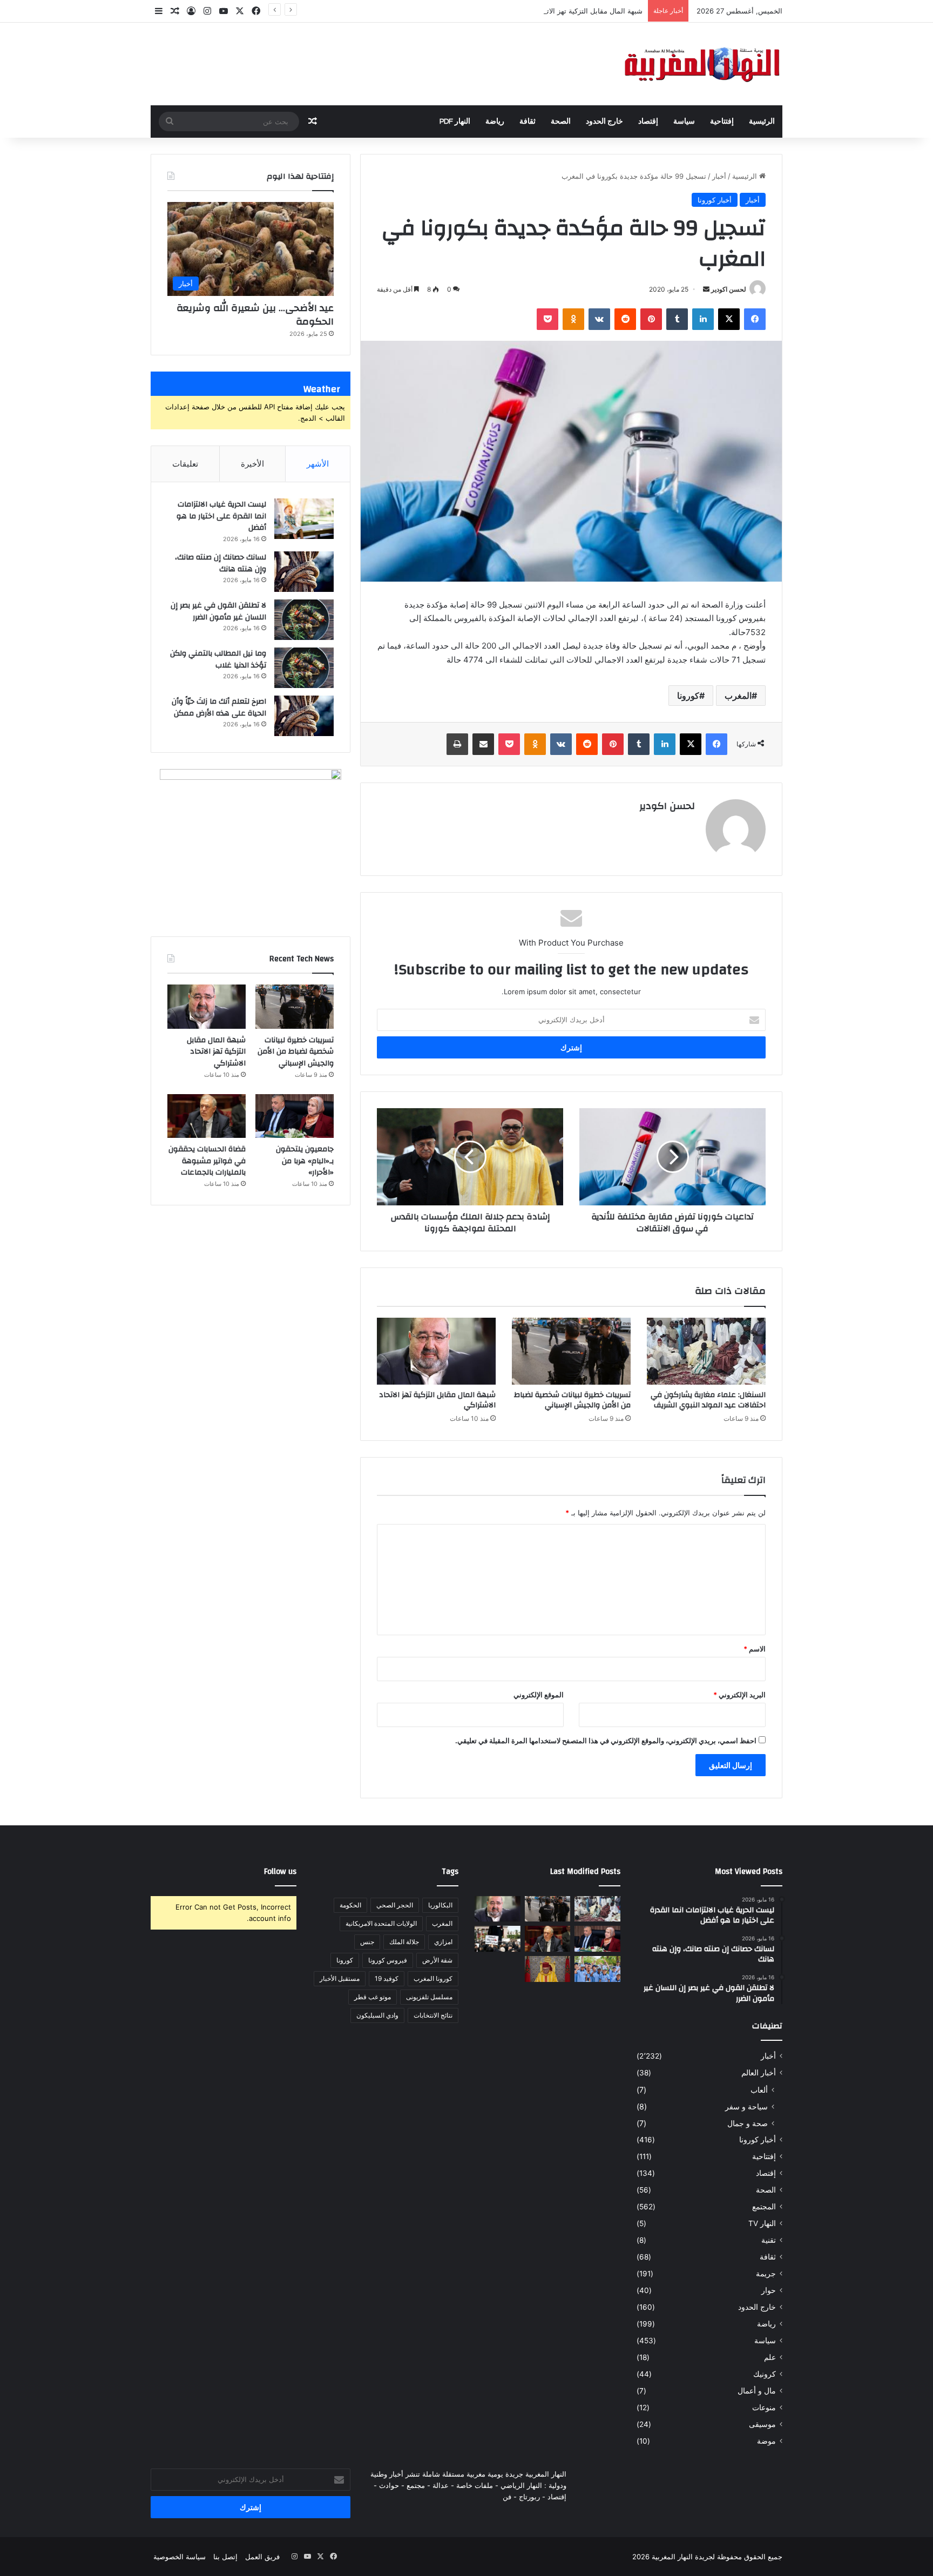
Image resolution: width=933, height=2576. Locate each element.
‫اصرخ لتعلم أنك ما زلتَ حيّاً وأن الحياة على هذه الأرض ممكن (219, 707)
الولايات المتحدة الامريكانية (381, 1923)
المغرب (738, 696)
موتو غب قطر (373, 1997)
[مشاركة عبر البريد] (483, 744)
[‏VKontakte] (599, 319)
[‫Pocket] (547, 319)
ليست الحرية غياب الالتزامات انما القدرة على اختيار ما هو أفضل (221, 516)
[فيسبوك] (755, 319)
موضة (766, 2441)
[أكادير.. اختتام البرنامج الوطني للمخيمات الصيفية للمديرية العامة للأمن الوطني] (597, 1969)
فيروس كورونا (388, 1960)
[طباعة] (457, 744)
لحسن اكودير (729, 289)
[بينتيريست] (651, 319)
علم (770, 2357)
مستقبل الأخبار (340, 1978)
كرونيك (765, 2374)
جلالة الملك (404, 1942)
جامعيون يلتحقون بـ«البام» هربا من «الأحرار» (305, 1161)
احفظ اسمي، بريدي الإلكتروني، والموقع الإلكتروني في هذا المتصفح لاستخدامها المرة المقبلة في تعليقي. (606, 1741)
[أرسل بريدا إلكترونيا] (706, 289)
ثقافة (528, 122)
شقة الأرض (437, 1960)
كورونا (688, 696)
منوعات (764, 2408)
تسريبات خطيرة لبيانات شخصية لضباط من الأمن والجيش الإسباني (572, 1400)
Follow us (280, 1872)
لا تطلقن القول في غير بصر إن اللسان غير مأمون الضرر (218, 611)
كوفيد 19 (387, 1978)
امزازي (443, 1942)
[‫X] (729, 319)
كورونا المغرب (433, 1978)
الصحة (561, 122)
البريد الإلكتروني (739, 1695)
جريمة (766, 2274)
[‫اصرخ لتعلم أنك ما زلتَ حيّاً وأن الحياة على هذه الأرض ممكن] (304, 716)
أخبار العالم (759, 2073)
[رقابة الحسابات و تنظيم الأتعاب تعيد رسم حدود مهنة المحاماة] (498, 1939)
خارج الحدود (604, 122)
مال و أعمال (757, 2391)
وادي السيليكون (377, 2015)
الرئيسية (762, 122)
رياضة (495, 122)
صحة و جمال (748, 2123)
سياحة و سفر (746, 2106)
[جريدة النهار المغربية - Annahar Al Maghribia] (701, 64)
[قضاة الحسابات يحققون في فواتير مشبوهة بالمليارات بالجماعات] (207, 1116)
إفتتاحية (722, 122)
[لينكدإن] (703, 319)
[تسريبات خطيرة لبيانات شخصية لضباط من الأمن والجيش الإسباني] (571, 1351)
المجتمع (764, 2207)
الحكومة (350, 1905)
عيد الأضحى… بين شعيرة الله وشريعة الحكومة (255, 315)
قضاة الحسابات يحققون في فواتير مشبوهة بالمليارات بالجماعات (207, 1161)
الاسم (755, 1649)
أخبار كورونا (715, 200)
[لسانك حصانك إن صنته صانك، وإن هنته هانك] (304, 572)
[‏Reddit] (625, 319)
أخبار (719, 176)
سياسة (684, 122)
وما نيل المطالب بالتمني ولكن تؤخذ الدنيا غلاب (218, 659)
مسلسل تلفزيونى (429, 1997)
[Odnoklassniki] (573, 319)
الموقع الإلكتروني (539, 1695)
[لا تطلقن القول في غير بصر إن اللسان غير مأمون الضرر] (304, 620)
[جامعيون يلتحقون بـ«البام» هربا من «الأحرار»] (295, 1116)
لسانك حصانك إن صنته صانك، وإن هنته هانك (221, 563)
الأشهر (318, 464)
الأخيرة (252, 464)
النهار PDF (455, 122)
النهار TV (762, 2223)
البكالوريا (440, 1905)
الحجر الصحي (395, 1905)
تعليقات (185, 464)
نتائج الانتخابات (433, 2015)
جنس (367, 1942)
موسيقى (762, 2424)
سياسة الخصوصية (180, 2557)
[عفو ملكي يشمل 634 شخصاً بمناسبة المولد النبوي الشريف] (548, 1969)
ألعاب (759, 2090)
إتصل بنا (225, 2557)
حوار (769, 2290)
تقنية (769, 2240)
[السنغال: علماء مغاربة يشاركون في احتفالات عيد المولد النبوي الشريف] (706, 1351)
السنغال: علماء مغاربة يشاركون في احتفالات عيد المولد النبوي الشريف (708, 1400)
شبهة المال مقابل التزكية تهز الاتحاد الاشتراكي (574, 11)
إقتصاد (648, 122)
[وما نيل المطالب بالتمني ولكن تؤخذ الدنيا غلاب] (304, 668)
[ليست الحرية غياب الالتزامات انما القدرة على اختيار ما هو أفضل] (304, 519)
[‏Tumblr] (677, 319)
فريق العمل (262, 2557)
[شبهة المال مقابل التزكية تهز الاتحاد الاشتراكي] (436, 1351)
